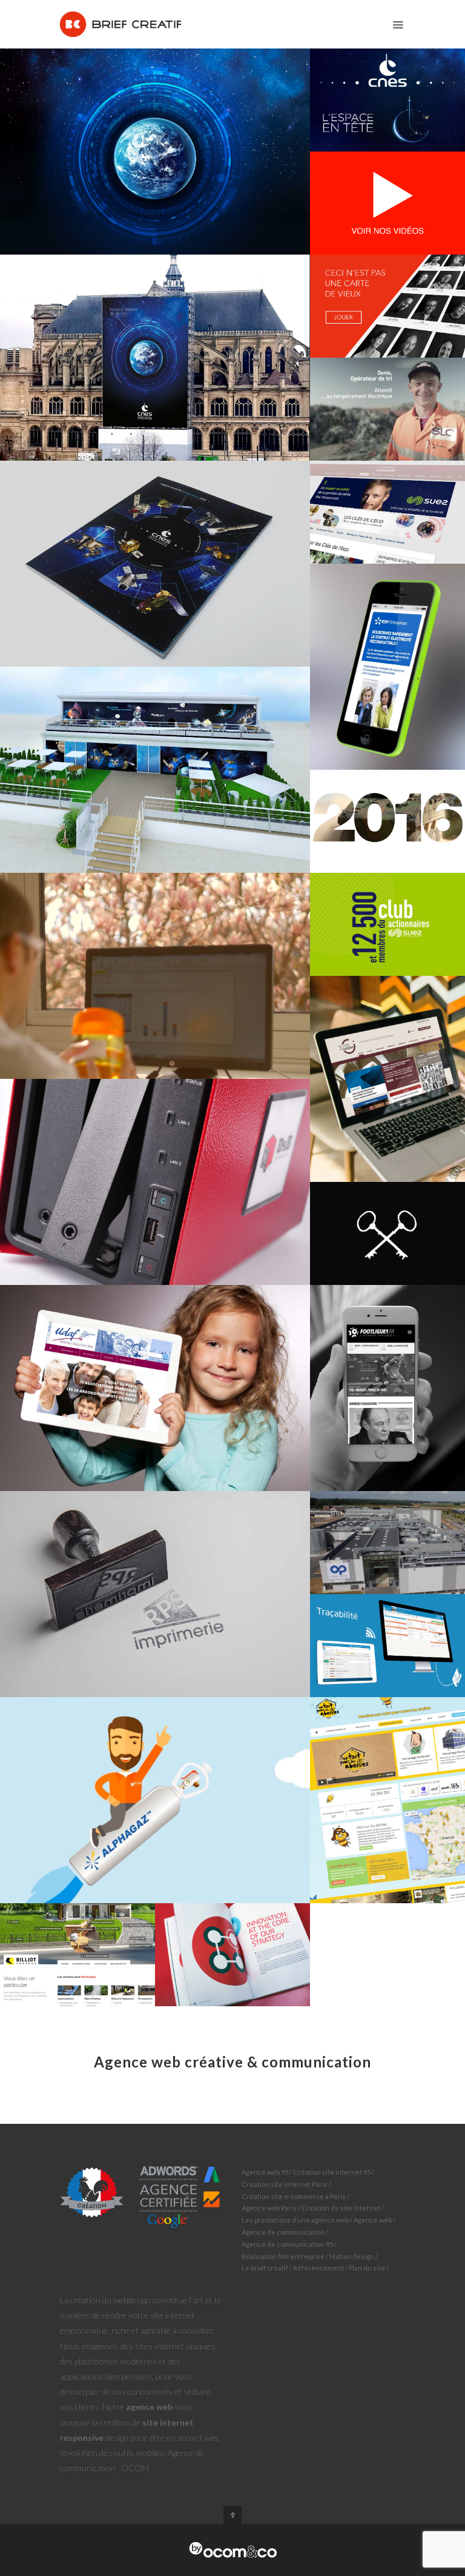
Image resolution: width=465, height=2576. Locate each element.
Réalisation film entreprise (283, 2256)
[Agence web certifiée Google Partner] (140, 2196)
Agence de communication (283, 2232)
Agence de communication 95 (287, 2244)
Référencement (318, 2268)
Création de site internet (341, 2208)
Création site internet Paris (285, 2184)
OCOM (135, 2468)
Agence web (373, 2220)
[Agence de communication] (233, 2550)
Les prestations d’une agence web (295, 2220)
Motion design (352, 2256)
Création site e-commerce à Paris (294, 2196)
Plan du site (367, 2268)
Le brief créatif (265, 2268)
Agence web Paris (269, 2208)
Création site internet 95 (332, 2172)
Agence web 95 (265, 2172)
